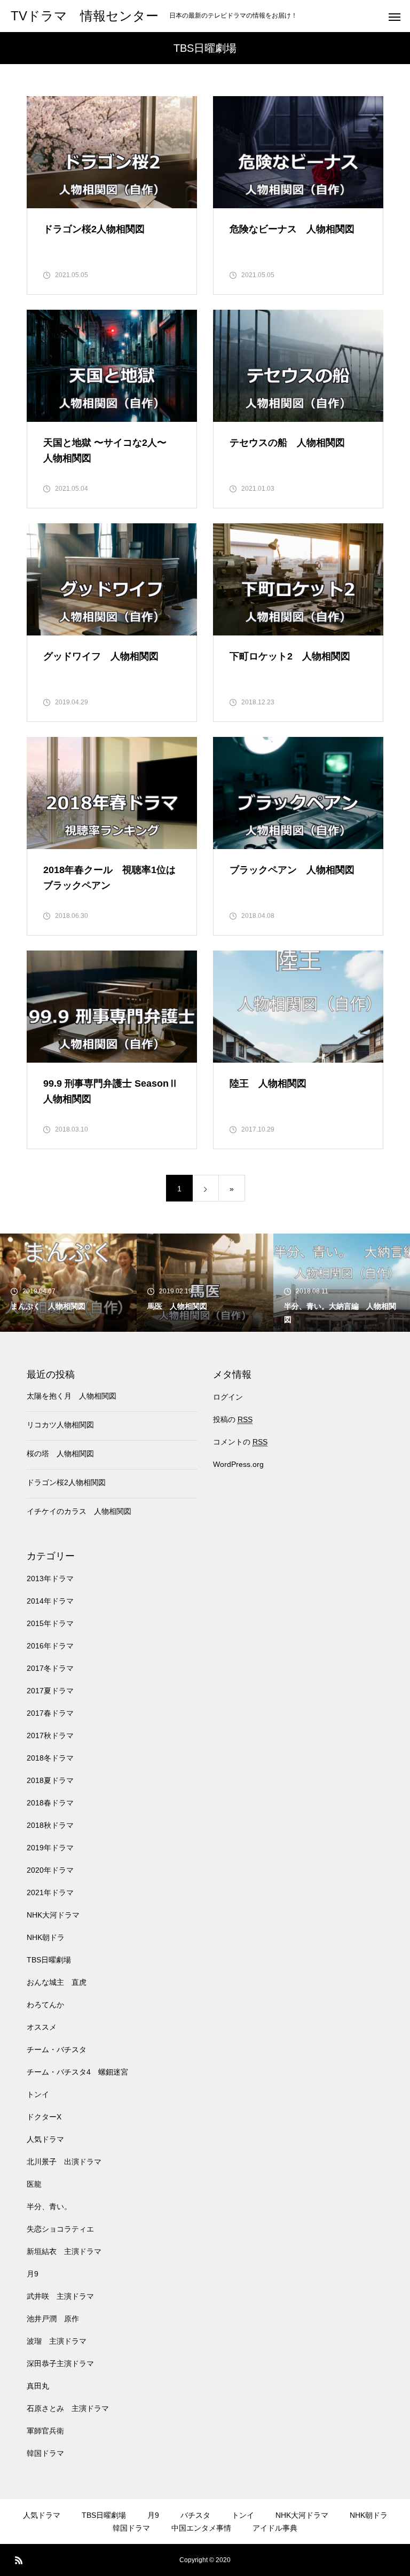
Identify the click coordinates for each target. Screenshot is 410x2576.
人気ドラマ (45, 2139)
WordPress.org (238, 1464)
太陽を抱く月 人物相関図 (72, 1396)
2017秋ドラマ (50, 1735)
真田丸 (38, 2386)
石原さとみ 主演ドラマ (68, 2408)
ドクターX (44, 2117)
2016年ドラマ (50, 1646)
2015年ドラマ (50, 1623)
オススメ (42, 2027)
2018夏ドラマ (50, 1780)
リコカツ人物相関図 (60, 1425)
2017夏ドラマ (50, 1691)
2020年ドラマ (50, 1870)
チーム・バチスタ (57, 2049)
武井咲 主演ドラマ (60, 2296)
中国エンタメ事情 (201, 2528)
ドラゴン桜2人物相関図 (66, 1482)
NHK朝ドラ (46, 1937)
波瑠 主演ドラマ (57, 2341)
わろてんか (45, 2005)
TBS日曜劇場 (49, 1960)
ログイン (228, 1397)
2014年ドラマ (50, 1601)
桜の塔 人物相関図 (60, 1454)
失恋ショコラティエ (60, 2229)
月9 (33, 2274)
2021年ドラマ (50, 1892)
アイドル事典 (275, 2528)
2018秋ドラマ (50, 1825)
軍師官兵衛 (45, 2431)
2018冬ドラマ (50, 1758)
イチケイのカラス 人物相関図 (79, 1511)
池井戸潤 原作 (53, 2319)
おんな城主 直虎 (57, 1982)
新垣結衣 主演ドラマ (64, 2251)
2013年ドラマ (50, 1578)
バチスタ (195, 2515)
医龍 (34, 2184)
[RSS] (19, 2560)
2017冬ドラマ (50, 1668)
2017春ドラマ (50, 1713)
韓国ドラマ (45, 2453)
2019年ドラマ (50, 1848)
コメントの (240, 1442)
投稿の (233, 1419)
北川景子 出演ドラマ (64, 2162)
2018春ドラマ (50, 1803)
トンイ (38, 2094)
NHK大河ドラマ (53, 1915)
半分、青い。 (49, 2206)
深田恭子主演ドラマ (60, 2363)
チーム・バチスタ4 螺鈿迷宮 (77, 2072)
